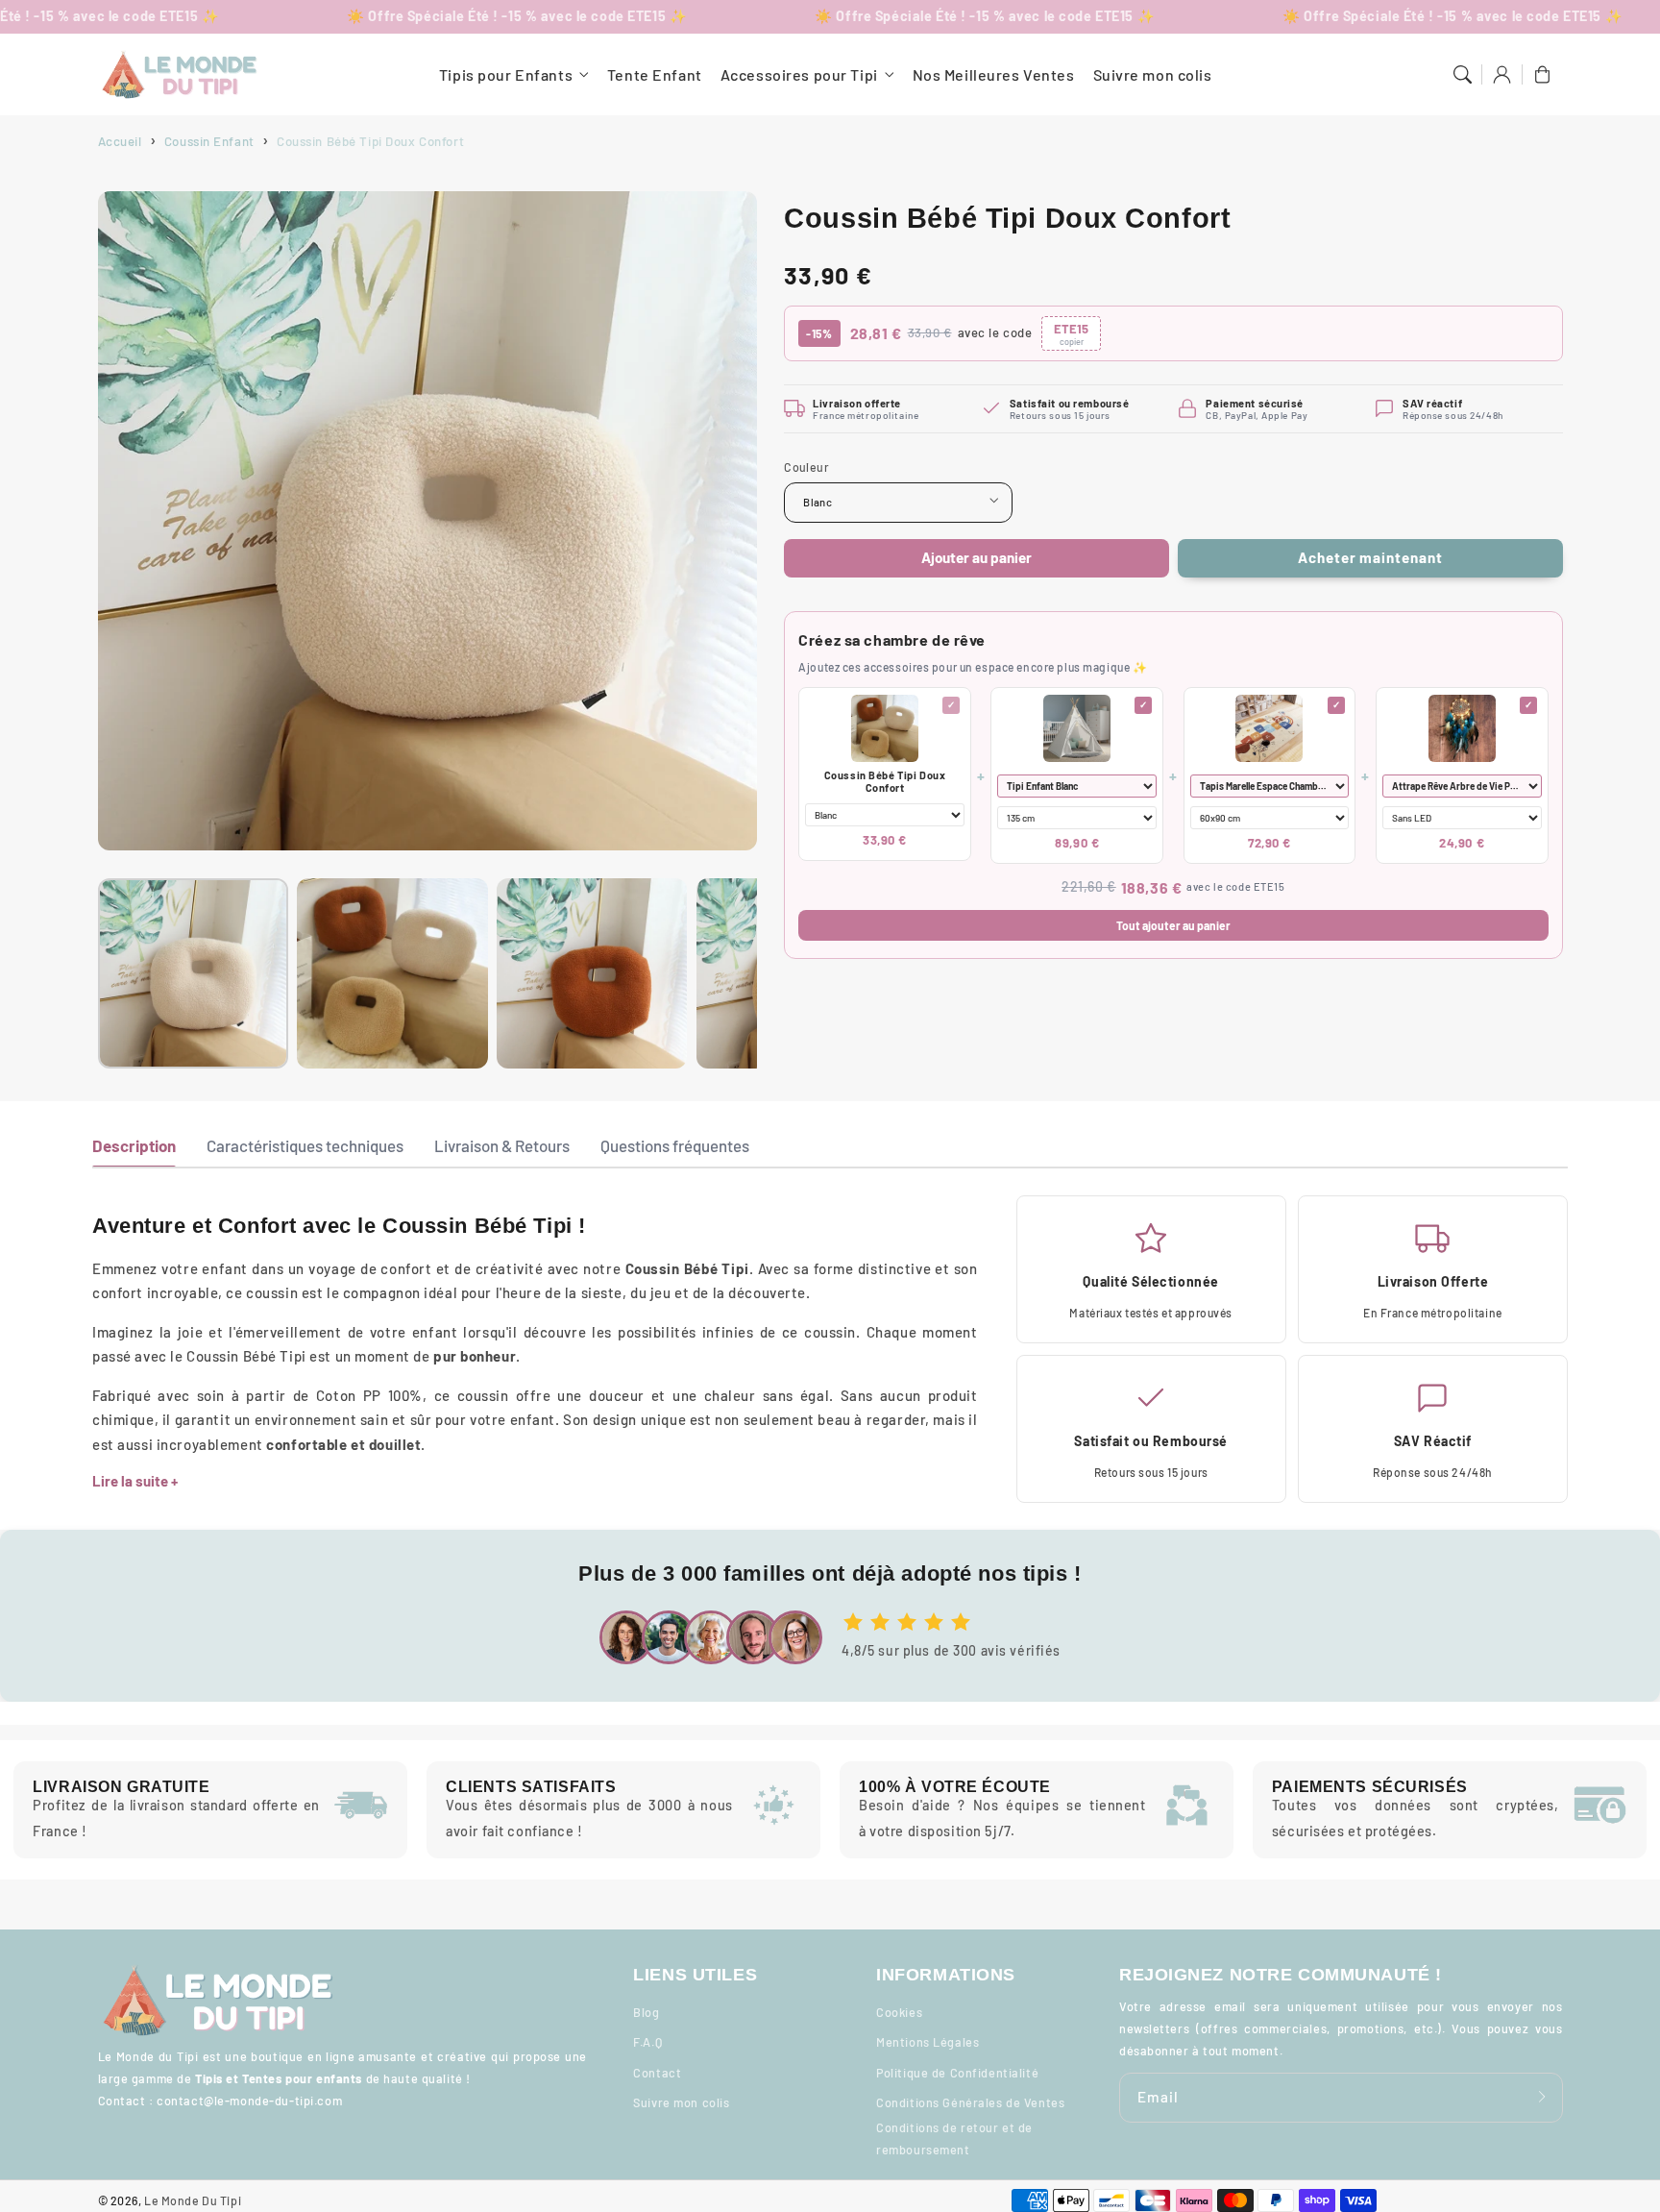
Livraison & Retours (502, 1145)
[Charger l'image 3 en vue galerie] (592, 973)
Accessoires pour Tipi (799, 74)
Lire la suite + (135, 1481)
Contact (657, 2073)
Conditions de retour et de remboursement (954, 2138)
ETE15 (1071, 333)
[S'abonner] (1543, 2097)
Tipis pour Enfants (506, 74)
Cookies (899, 2012)
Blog (646, 2012)
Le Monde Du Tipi (193, 2200)
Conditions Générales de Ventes (970, 2102)
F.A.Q (647, 2042)
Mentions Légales (928, 2042)
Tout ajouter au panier (1173, 924)
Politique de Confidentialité (957, 2073)
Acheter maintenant (1370, 557)
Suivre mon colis (681, 2102)
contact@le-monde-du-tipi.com (249, 2101)
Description (134, 1145)
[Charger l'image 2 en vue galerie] (392, 973)
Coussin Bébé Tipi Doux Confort (885, 780)
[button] (1462, 75)
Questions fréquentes (675, 1145)
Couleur (806, 466)
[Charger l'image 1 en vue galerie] (193, 973)
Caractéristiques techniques (305, 1145)
